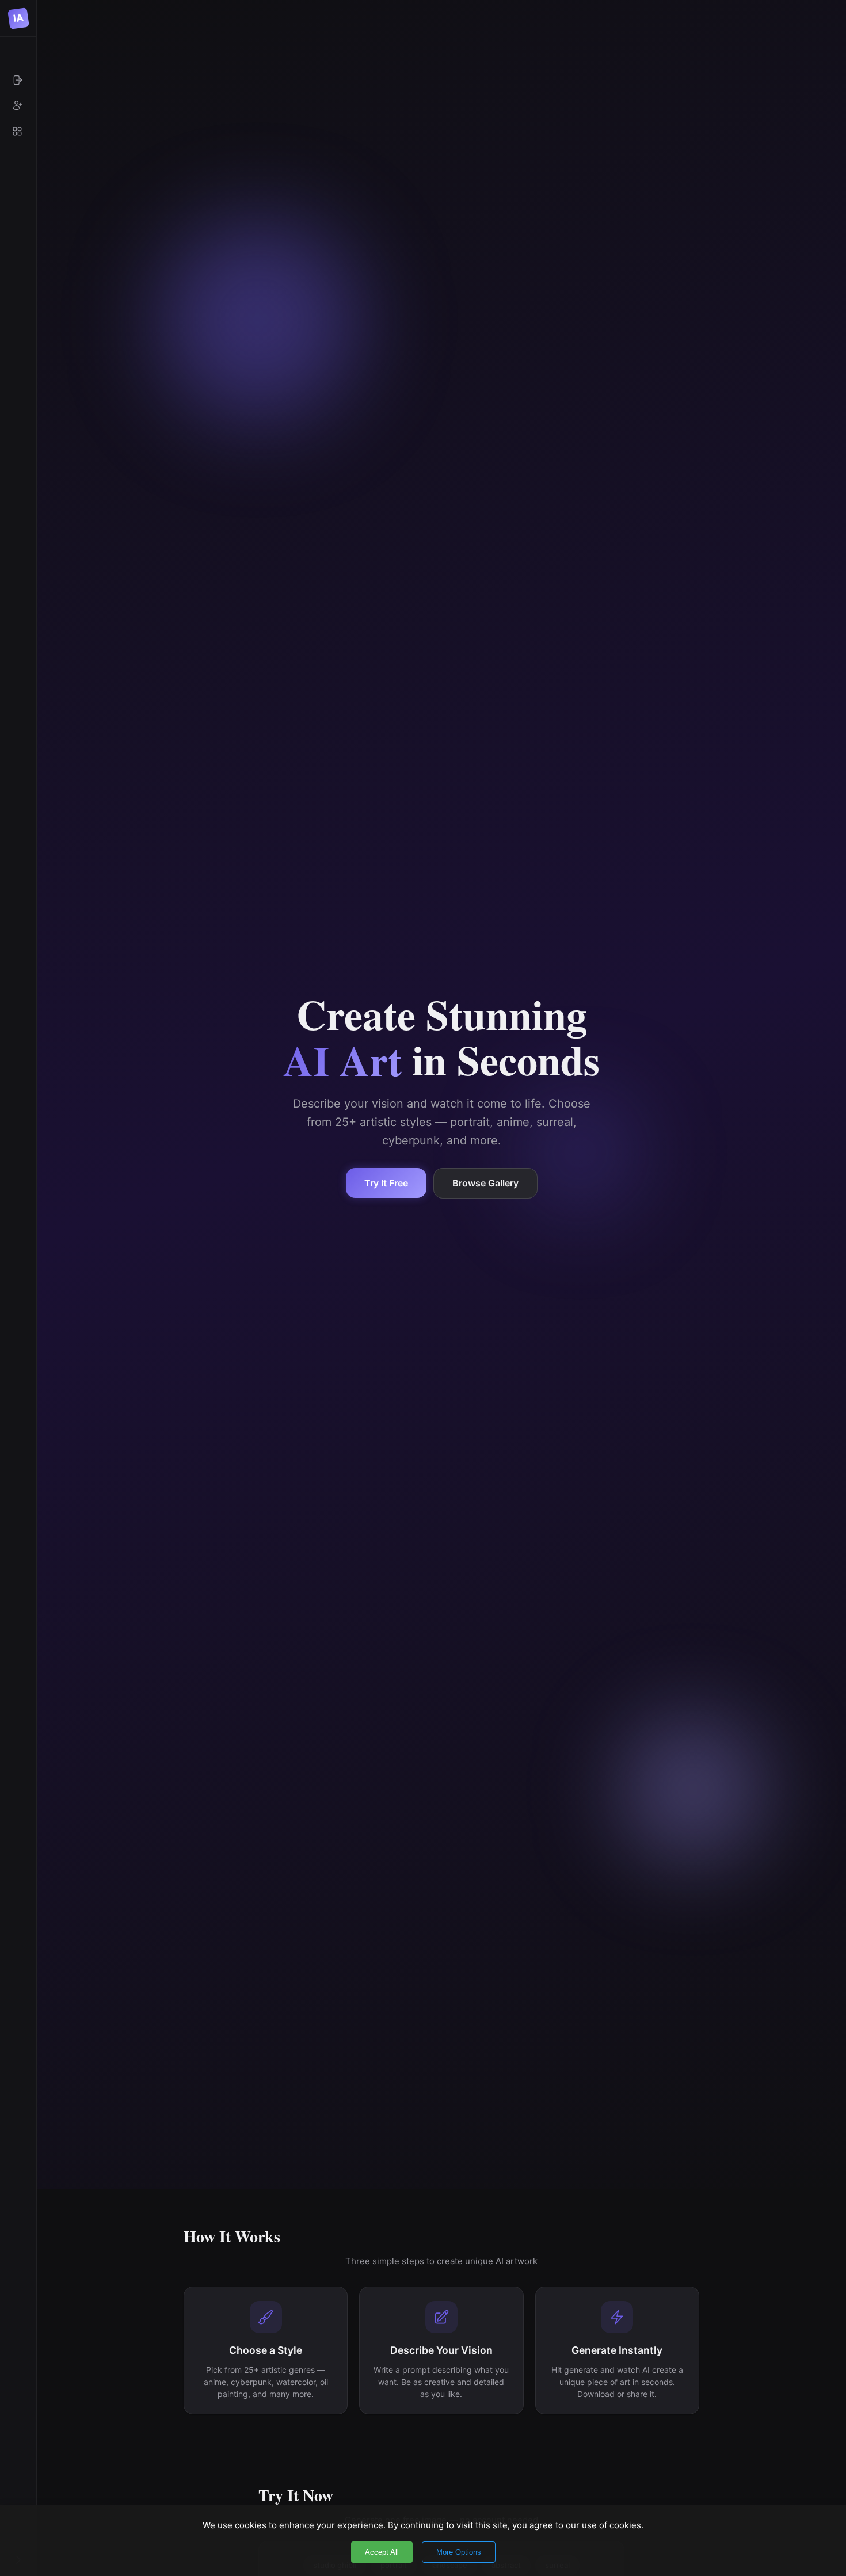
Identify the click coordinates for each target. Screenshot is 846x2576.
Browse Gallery (485, 1183)
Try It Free (386, 1183)
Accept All (382, 2552)
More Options (459, 2552)
